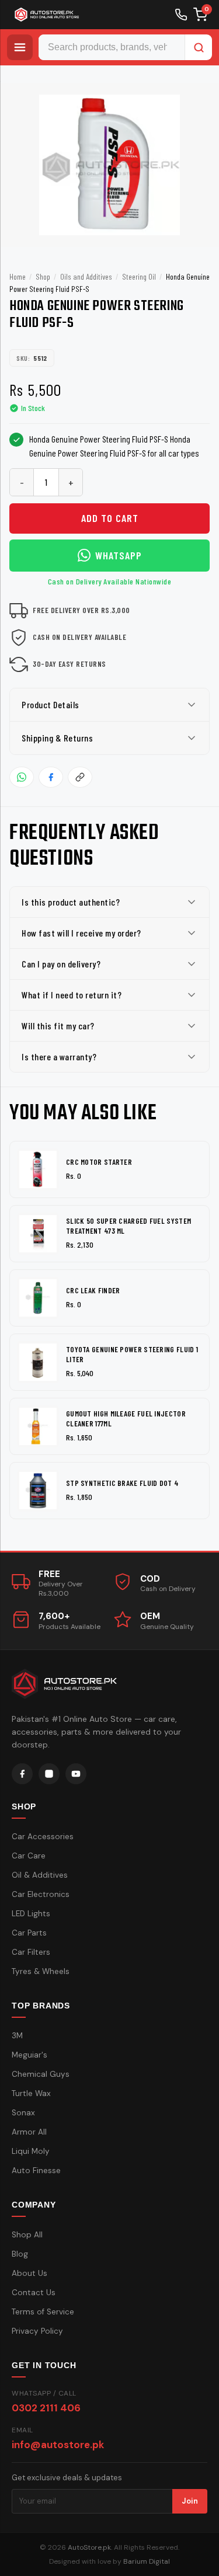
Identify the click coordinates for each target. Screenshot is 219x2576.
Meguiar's (29, 2055)
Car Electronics (41, 1894)
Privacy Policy (37, 2331)
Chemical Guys (41, 2074)
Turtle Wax (31, 2093)
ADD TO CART (110, 518)
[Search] (199, 47)
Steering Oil (139, 276)
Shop (43, 276)
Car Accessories (43, 1837)
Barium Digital (147, 2561)
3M (17, 2036)
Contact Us (34, 2293)
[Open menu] (20, 47)
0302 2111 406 (46, 2408)
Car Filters (31, 1952)
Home (18, 276)
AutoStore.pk (89, 2547)
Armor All (29, 2132)
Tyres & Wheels (41, 1971)
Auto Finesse (36, 2171)
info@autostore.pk (58, 2445)
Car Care (29, 1856)
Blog (20, 2254)
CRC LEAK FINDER (93, 1290)
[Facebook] (22, 1774)
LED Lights (31, 1914)
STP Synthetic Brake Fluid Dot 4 (122, 1483)
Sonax (23, 2113)
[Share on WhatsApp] (22, 777)
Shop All (27, 2235)
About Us (29, 2273)
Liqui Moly (31, 2151)
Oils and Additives (86, 276)
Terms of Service (43, 2312)
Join (190, 2501)
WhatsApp (119, 555)
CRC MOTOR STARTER (99, 1162)
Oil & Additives (40, 1875)
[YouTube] (76, 1774)
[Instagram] (49, 1774)
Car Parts (29, 1933)
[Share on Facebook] (51, 777)
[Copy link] (80, 777)
